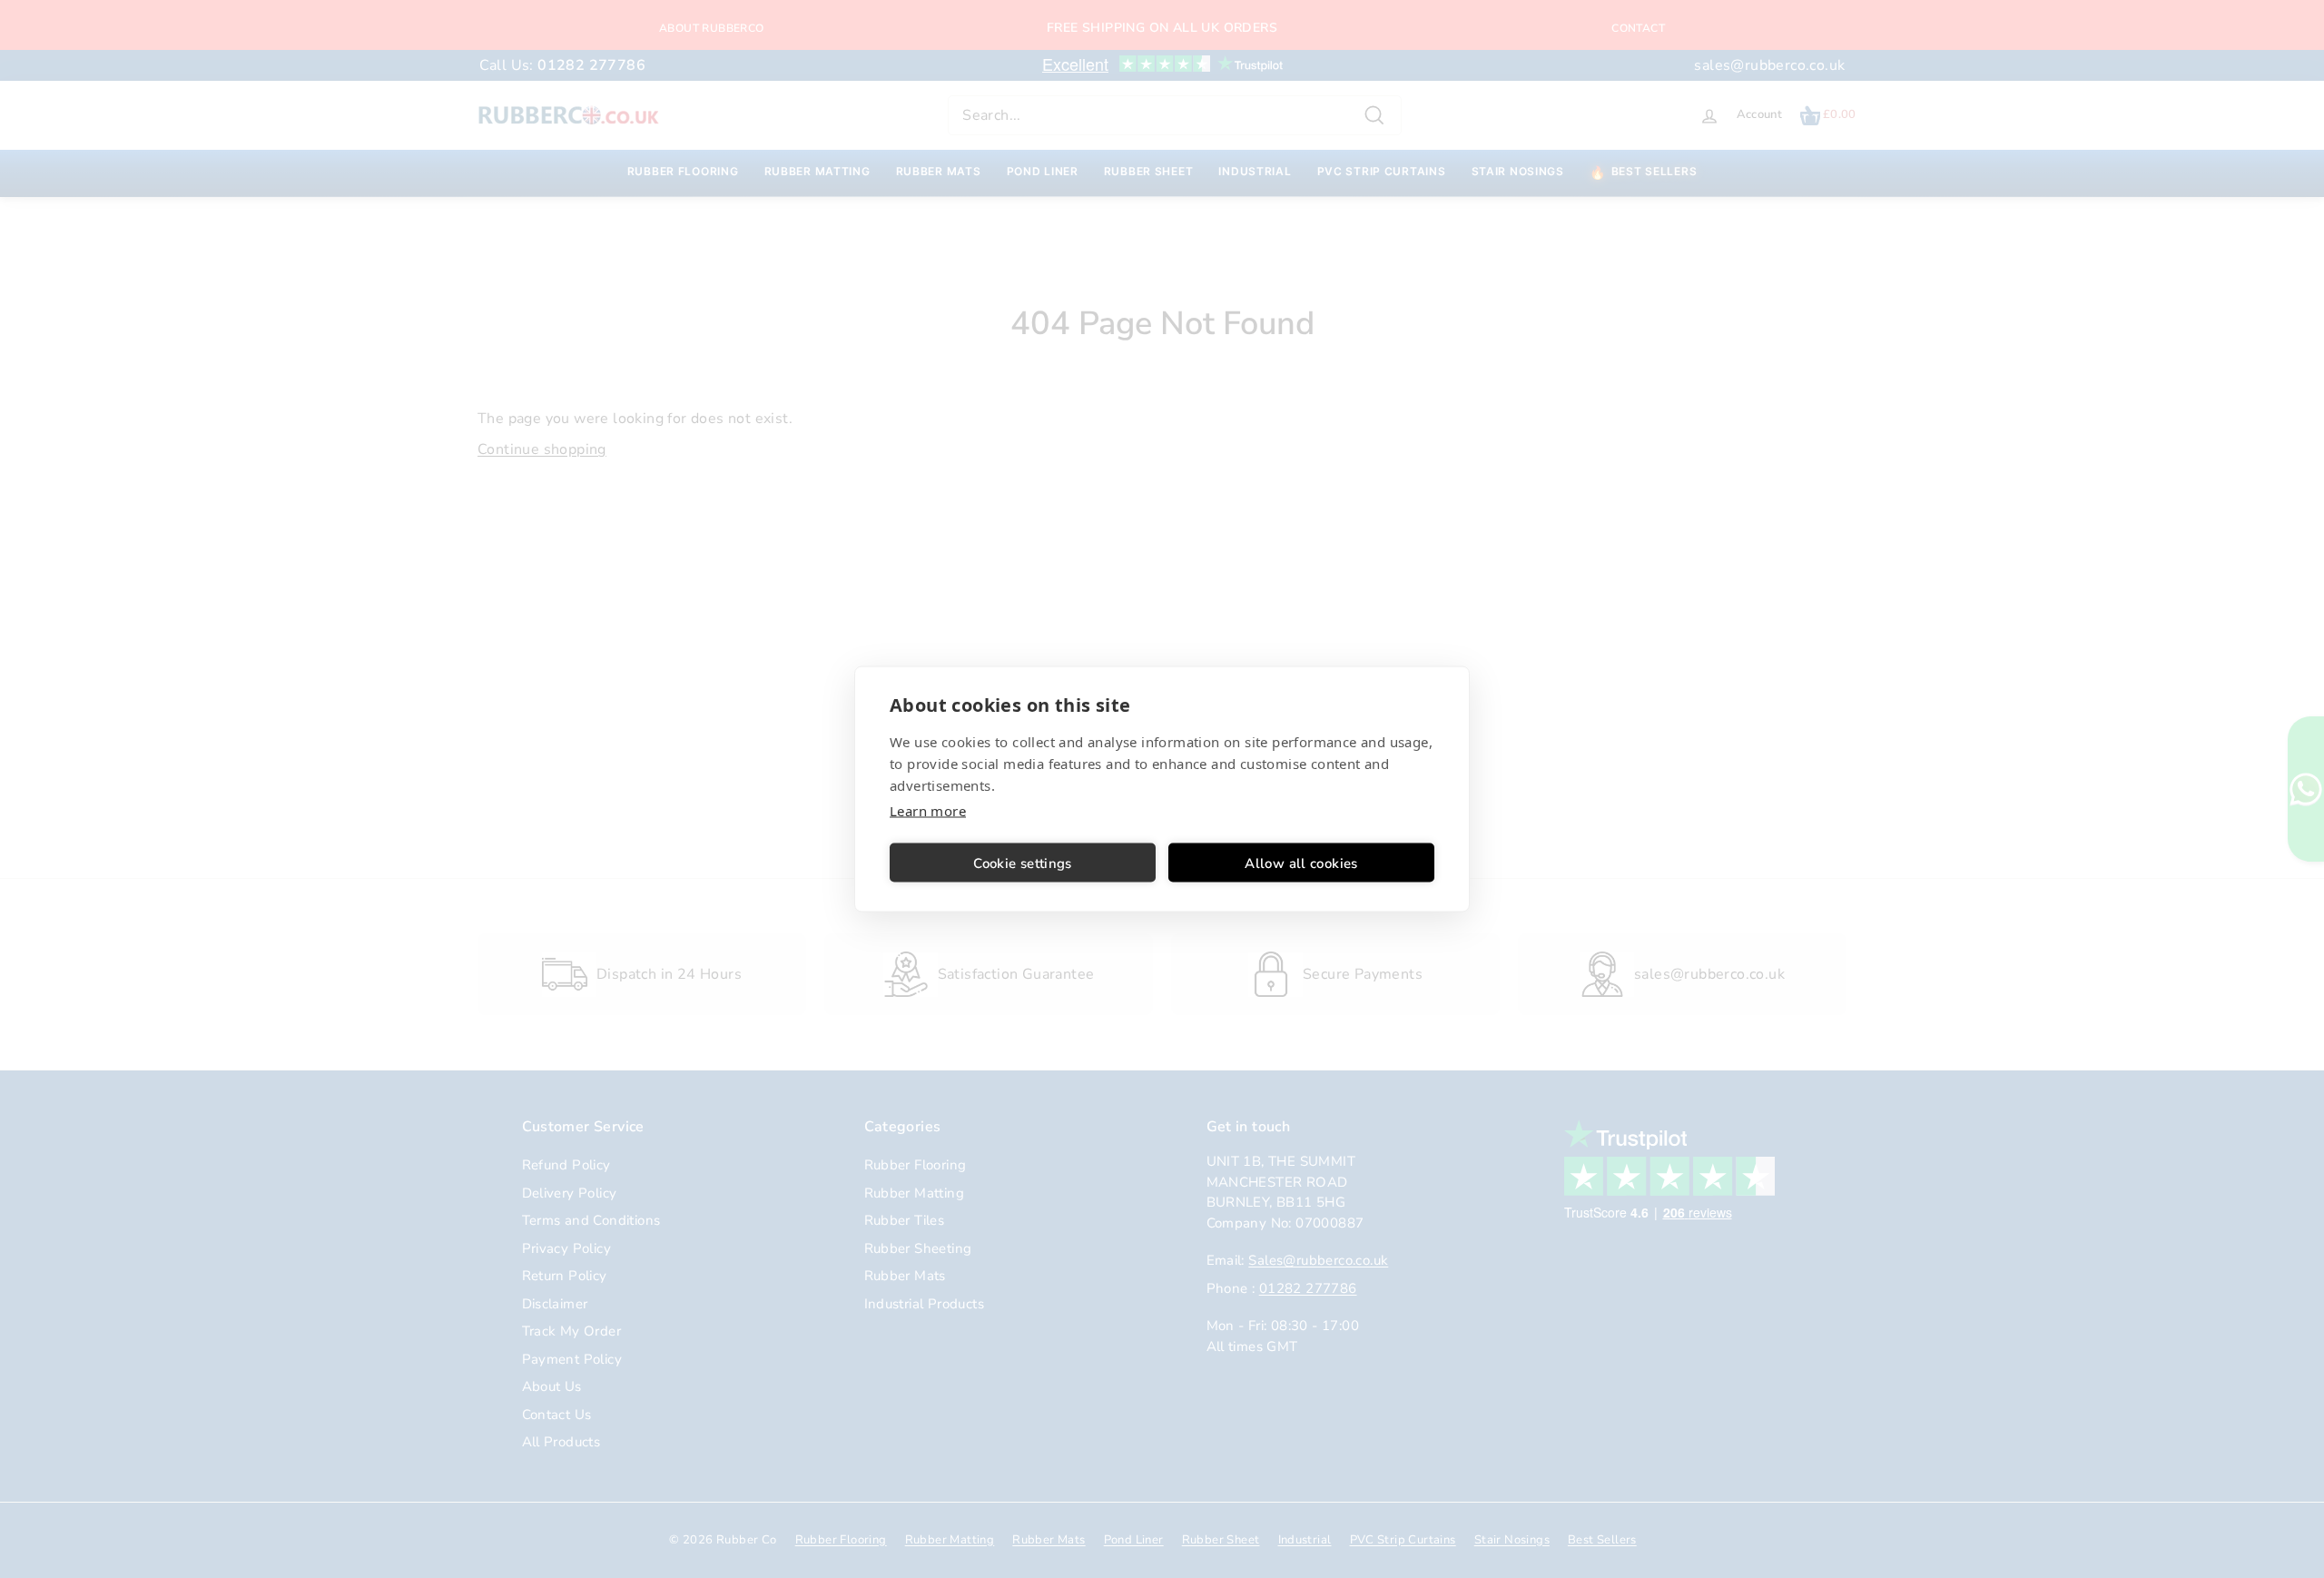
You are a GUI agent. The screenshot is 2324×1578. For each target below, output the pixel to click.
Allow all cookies (1301, 863)
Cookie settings (1023, 863)
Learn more (928, 811)
